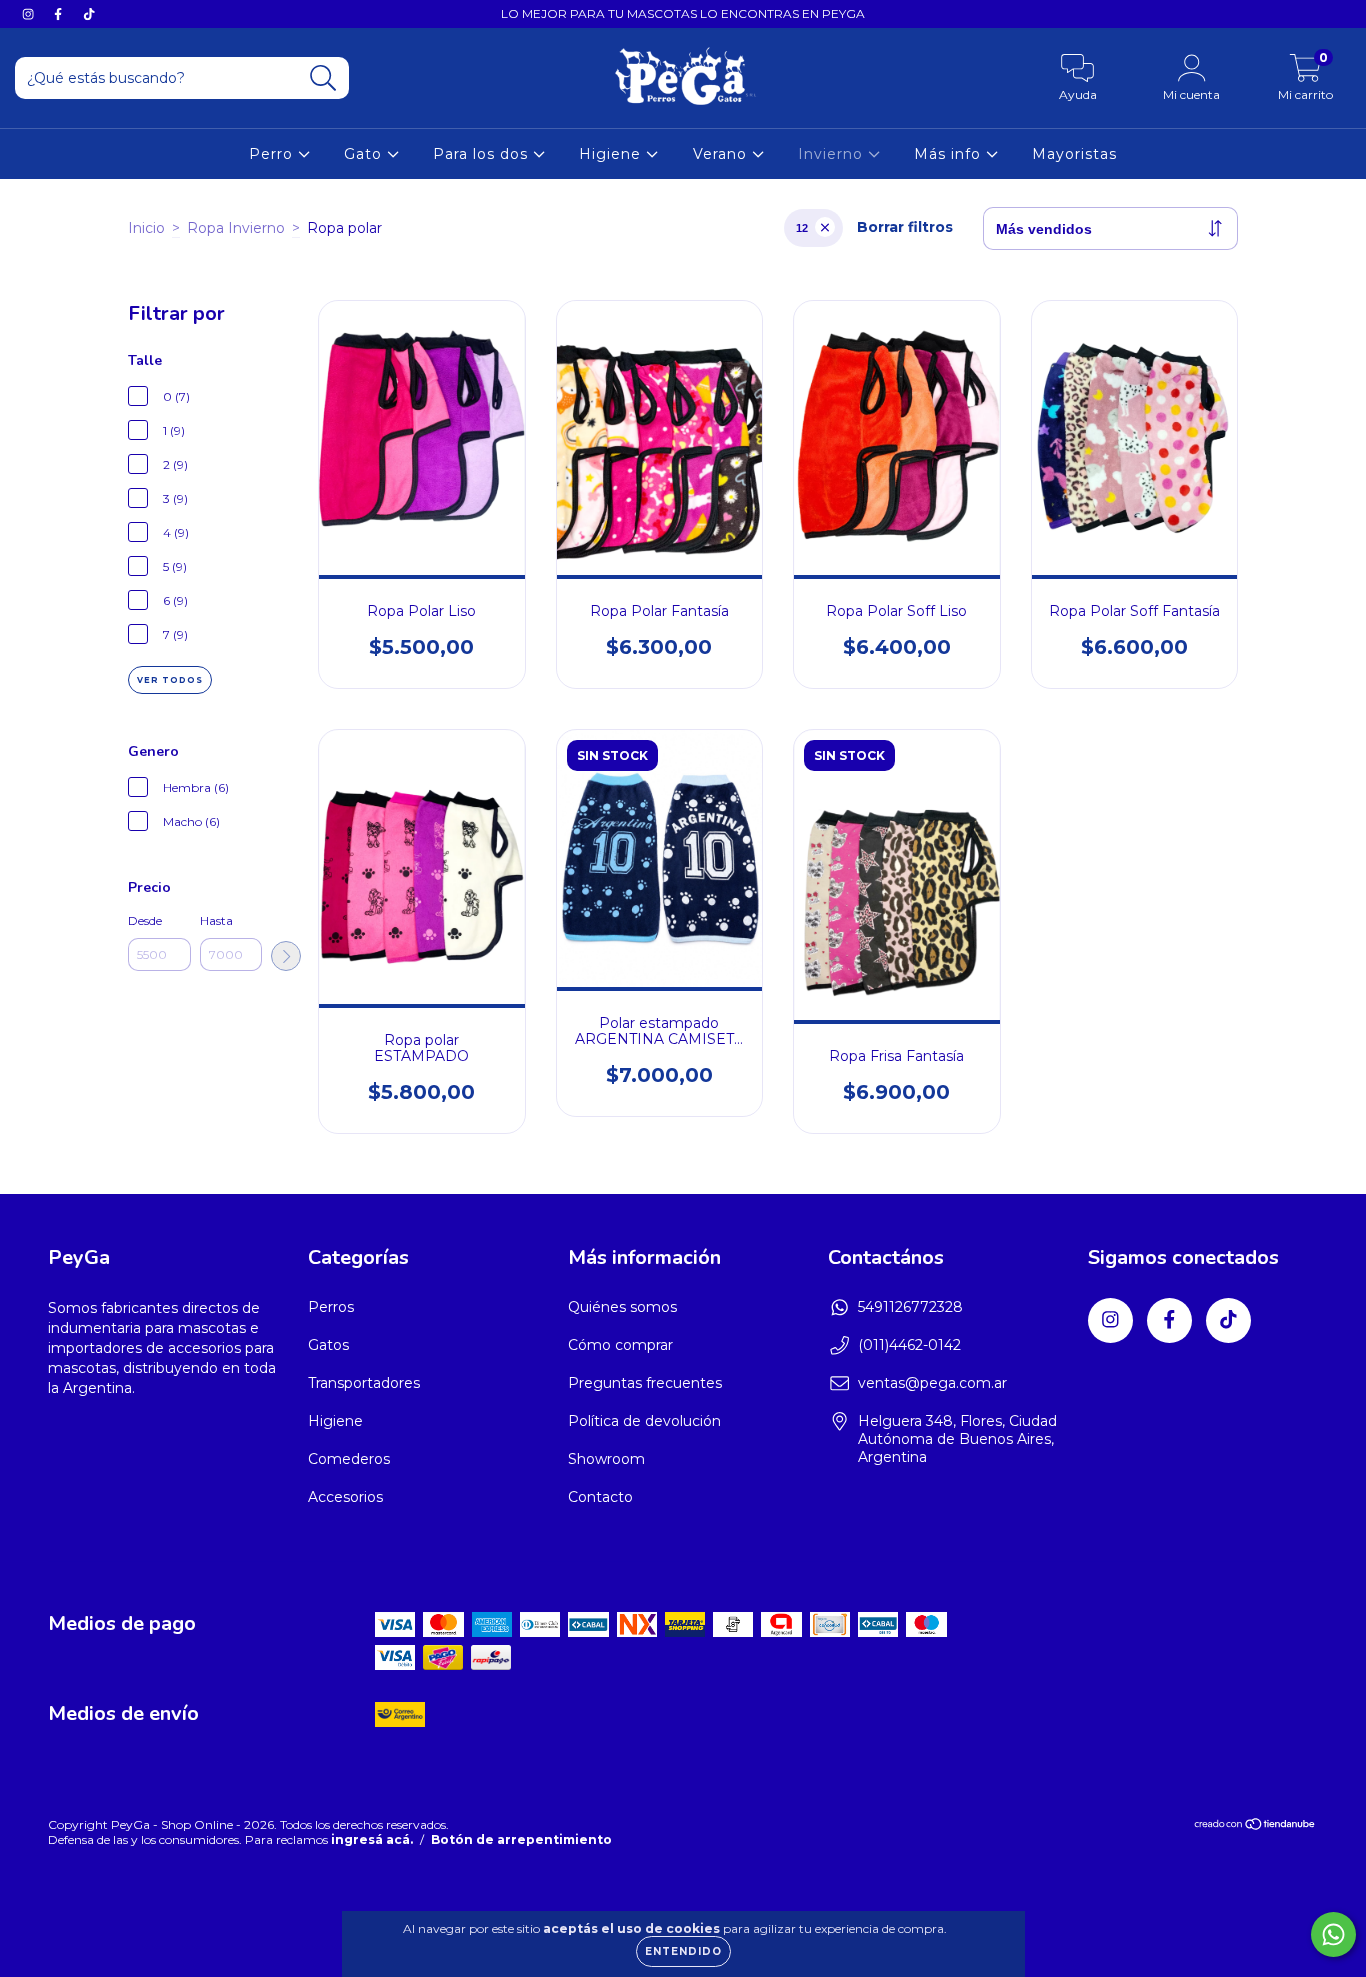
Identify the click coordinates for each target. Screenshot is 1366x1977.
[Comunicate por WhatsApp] (1333, 1934)
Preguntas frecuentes (645, 1383)
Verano (722, 154)
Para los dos (483, 154)
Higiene (612, 154)
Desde (145, 920)
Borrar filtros (905, 227)
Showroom (606, 1459)
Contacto (600, 1497)
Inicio (146, 228)
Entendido (683, 1951)
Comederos (349, 1459)
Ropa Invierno (236, 228)
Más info (950, 154)
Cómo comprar (620, 1345)
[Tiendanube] (1255, 1826)
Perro (273, 154)
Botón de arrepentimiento (521, 1839)
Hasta (216, 920)
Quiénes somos (622, 1307)
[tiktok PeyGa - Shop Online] (89, 14)
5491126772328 (910, 1307)
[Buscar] (323, 78)
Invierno (833, 154)
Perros (331, 1307)
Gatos (328, 1345)
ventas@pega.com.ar (932, 1383)
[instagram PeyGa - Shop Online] (30, 14)
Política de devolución (644, 1421)
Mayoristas (1074, 154)
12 (802, 228)
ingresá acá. (372, 1839)
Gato (365, 154)
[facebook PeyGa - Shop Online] (60, 14)
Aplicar (286, 956)
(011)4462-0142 (909, 1345)
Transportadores (364, 1383)
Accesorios (345, 1497)
